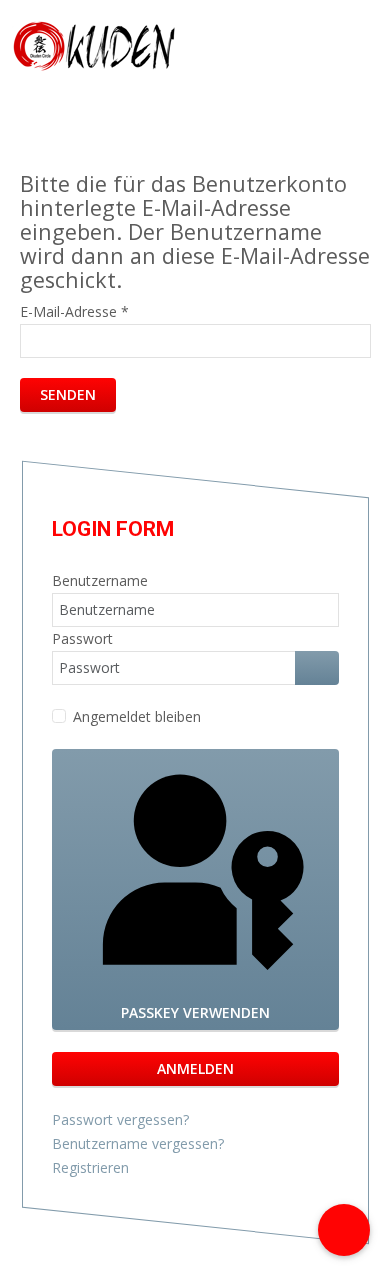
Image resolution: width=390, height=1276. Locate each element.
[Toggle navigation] (363, 46)
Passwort (82, 638)
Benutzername (100, 580)
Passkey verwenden (195, 1012)
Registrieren (92, 1167)
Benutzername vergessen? (138, 1143)
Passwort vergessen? (120, 1119)
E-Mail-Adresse (74, 311)
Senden (68, 394)
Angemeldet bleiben (137, 716)
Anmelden (195, 1068)
